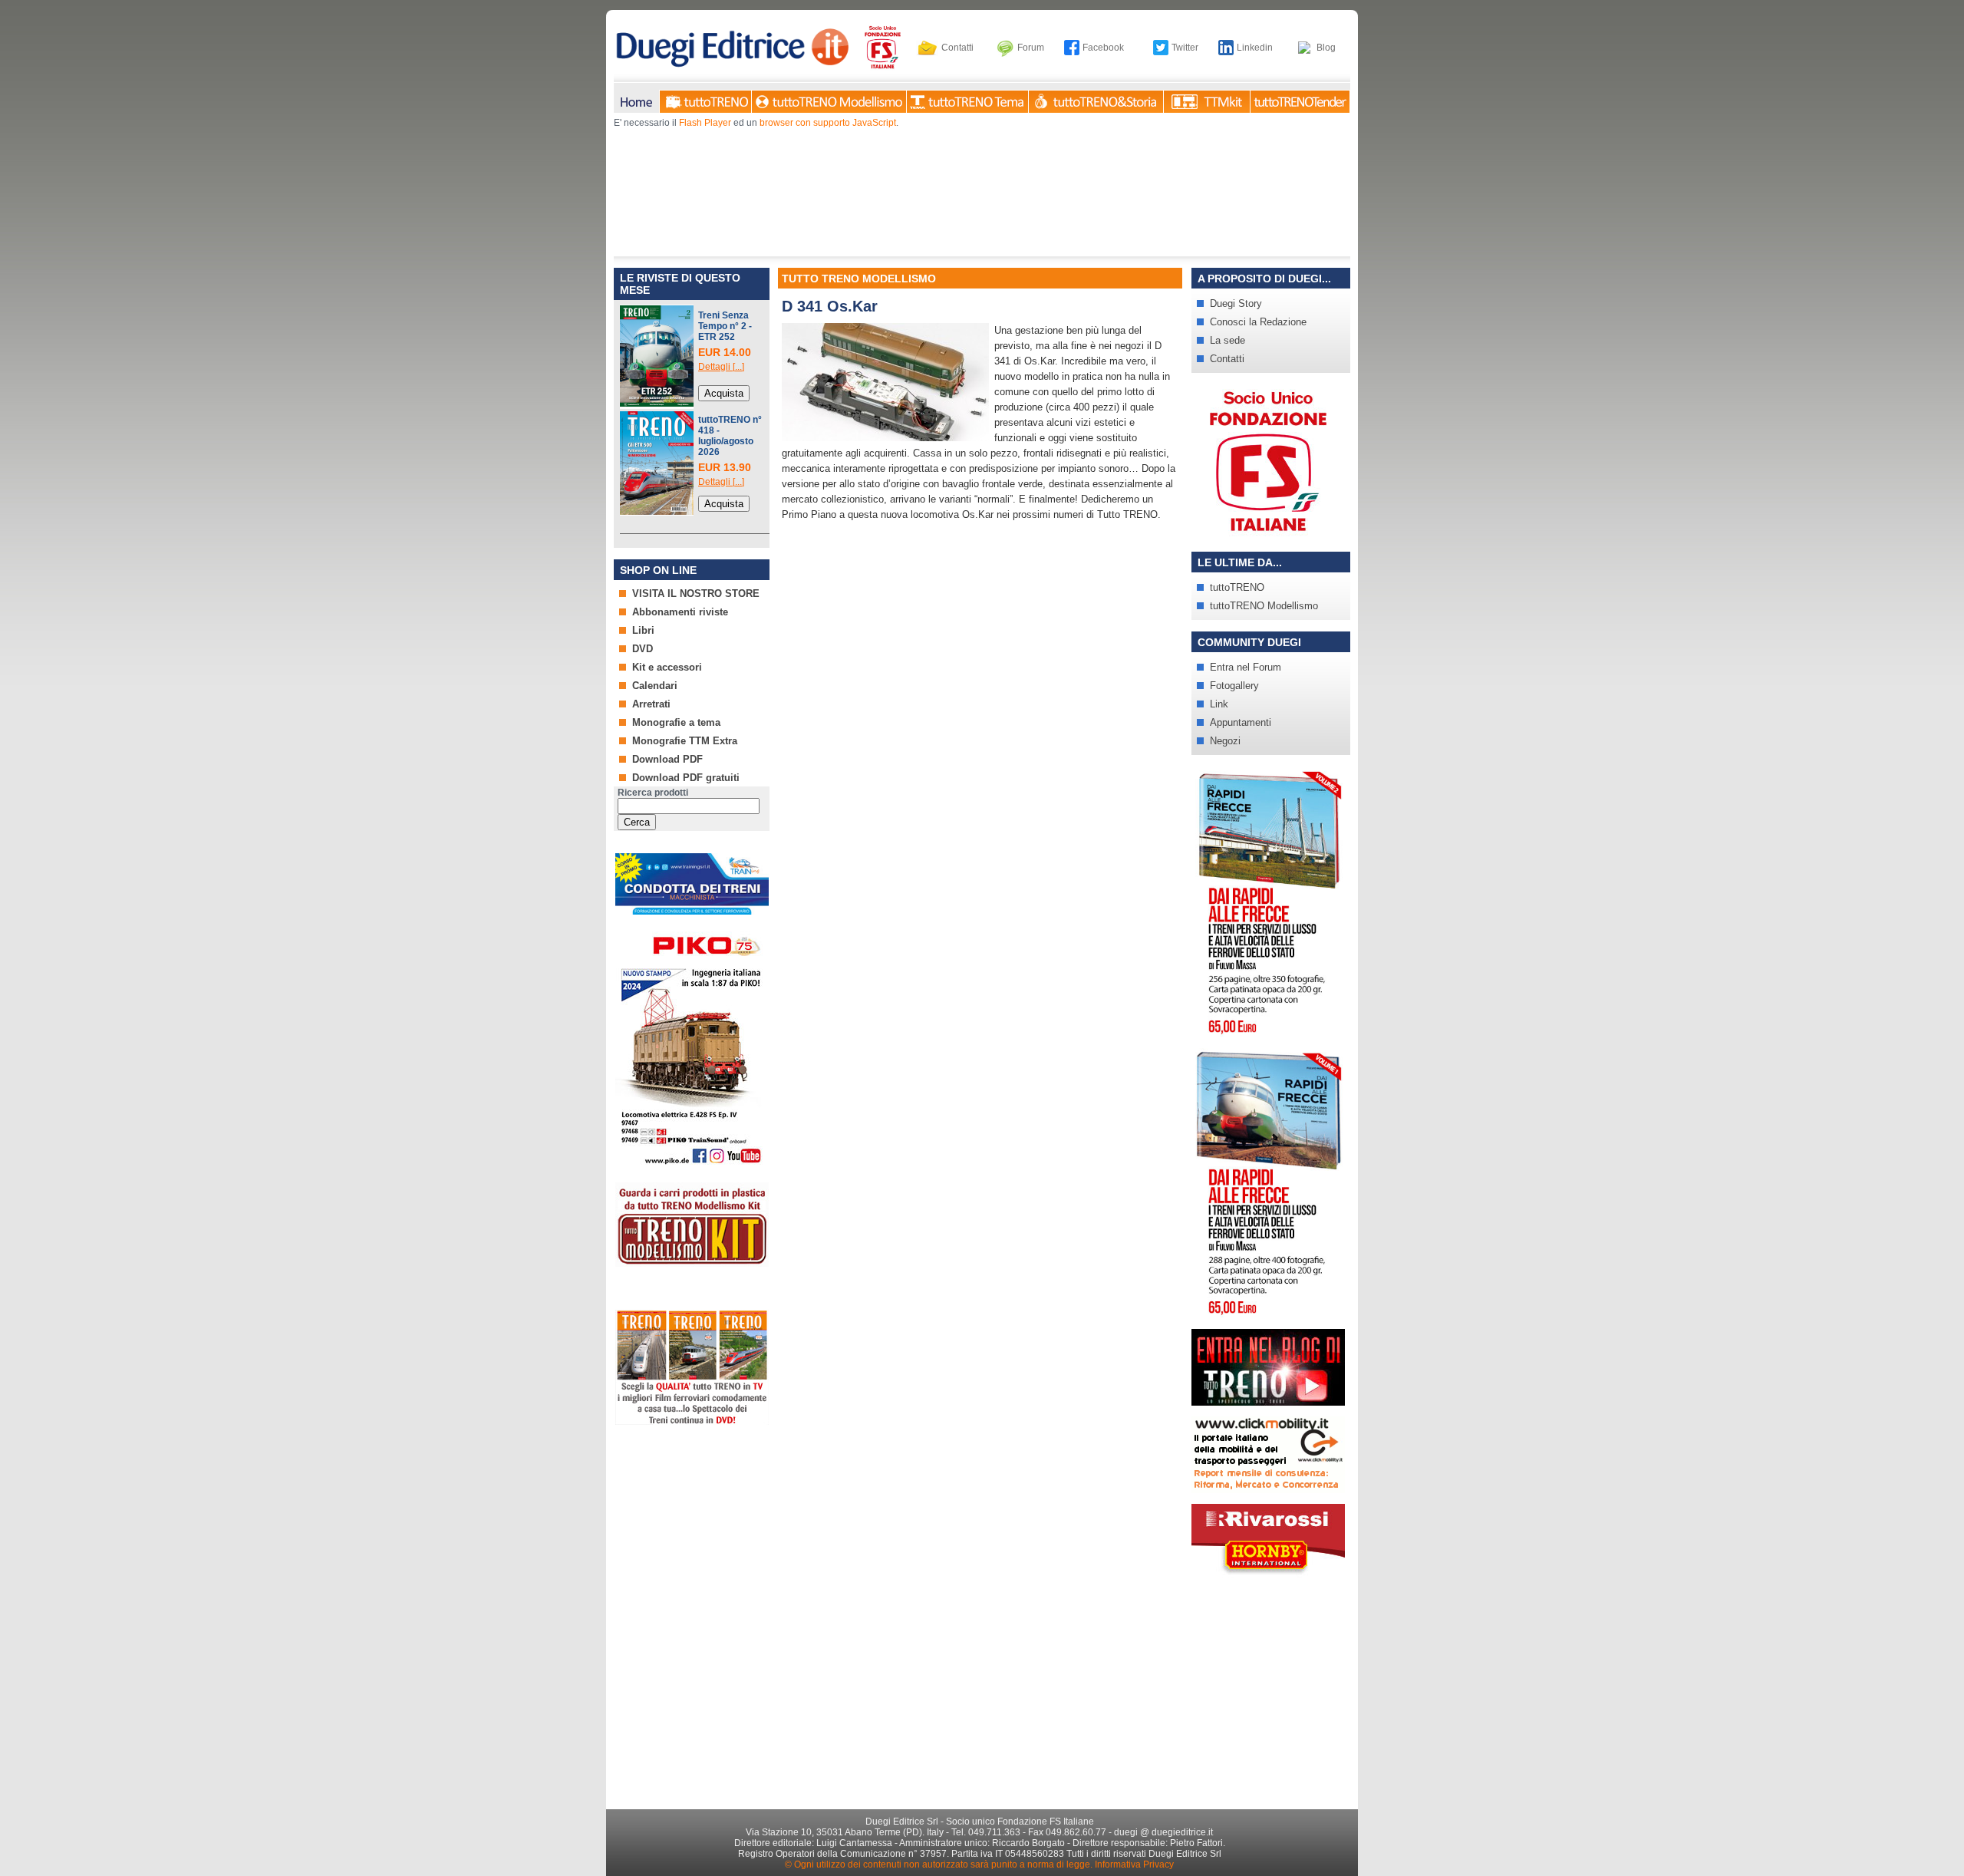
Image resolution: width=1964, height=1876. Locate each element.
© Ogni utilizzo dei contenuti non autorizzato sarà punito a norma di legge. (939, 1864)
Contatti (957, 48)
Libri (643, 630)
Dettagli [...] (721, 367)
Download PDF (667, 759)
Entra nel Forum (1246, 667)
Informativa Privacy (1134, 1864)
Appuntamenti (1241, 722)
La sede (1227, 340)
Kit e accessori (667, 667)
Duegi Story (1236, 303)
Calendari (655, 686)
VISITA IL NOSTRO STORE (696, 593)
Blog (1326, 48)
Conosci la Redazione (1258, 322)
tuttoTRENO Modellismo (1264, 606)
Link (1219, 704)
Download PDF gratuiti (686, 778)
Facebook (1103, 48)
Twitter (1185, 48)
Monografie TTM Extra (685, 741)
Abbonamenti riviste (680, 612)
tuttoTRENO (1237, 587)
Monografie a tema (676, 722)
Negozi (1225, 741)
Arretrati (651, 704)
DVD (643, 649)
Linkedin (1255, 48)
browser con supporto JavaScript (828, 123)
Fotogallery (1234, 686)
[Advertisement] (690, 1502)
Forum (1031, 48)
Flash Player (705, 123)
